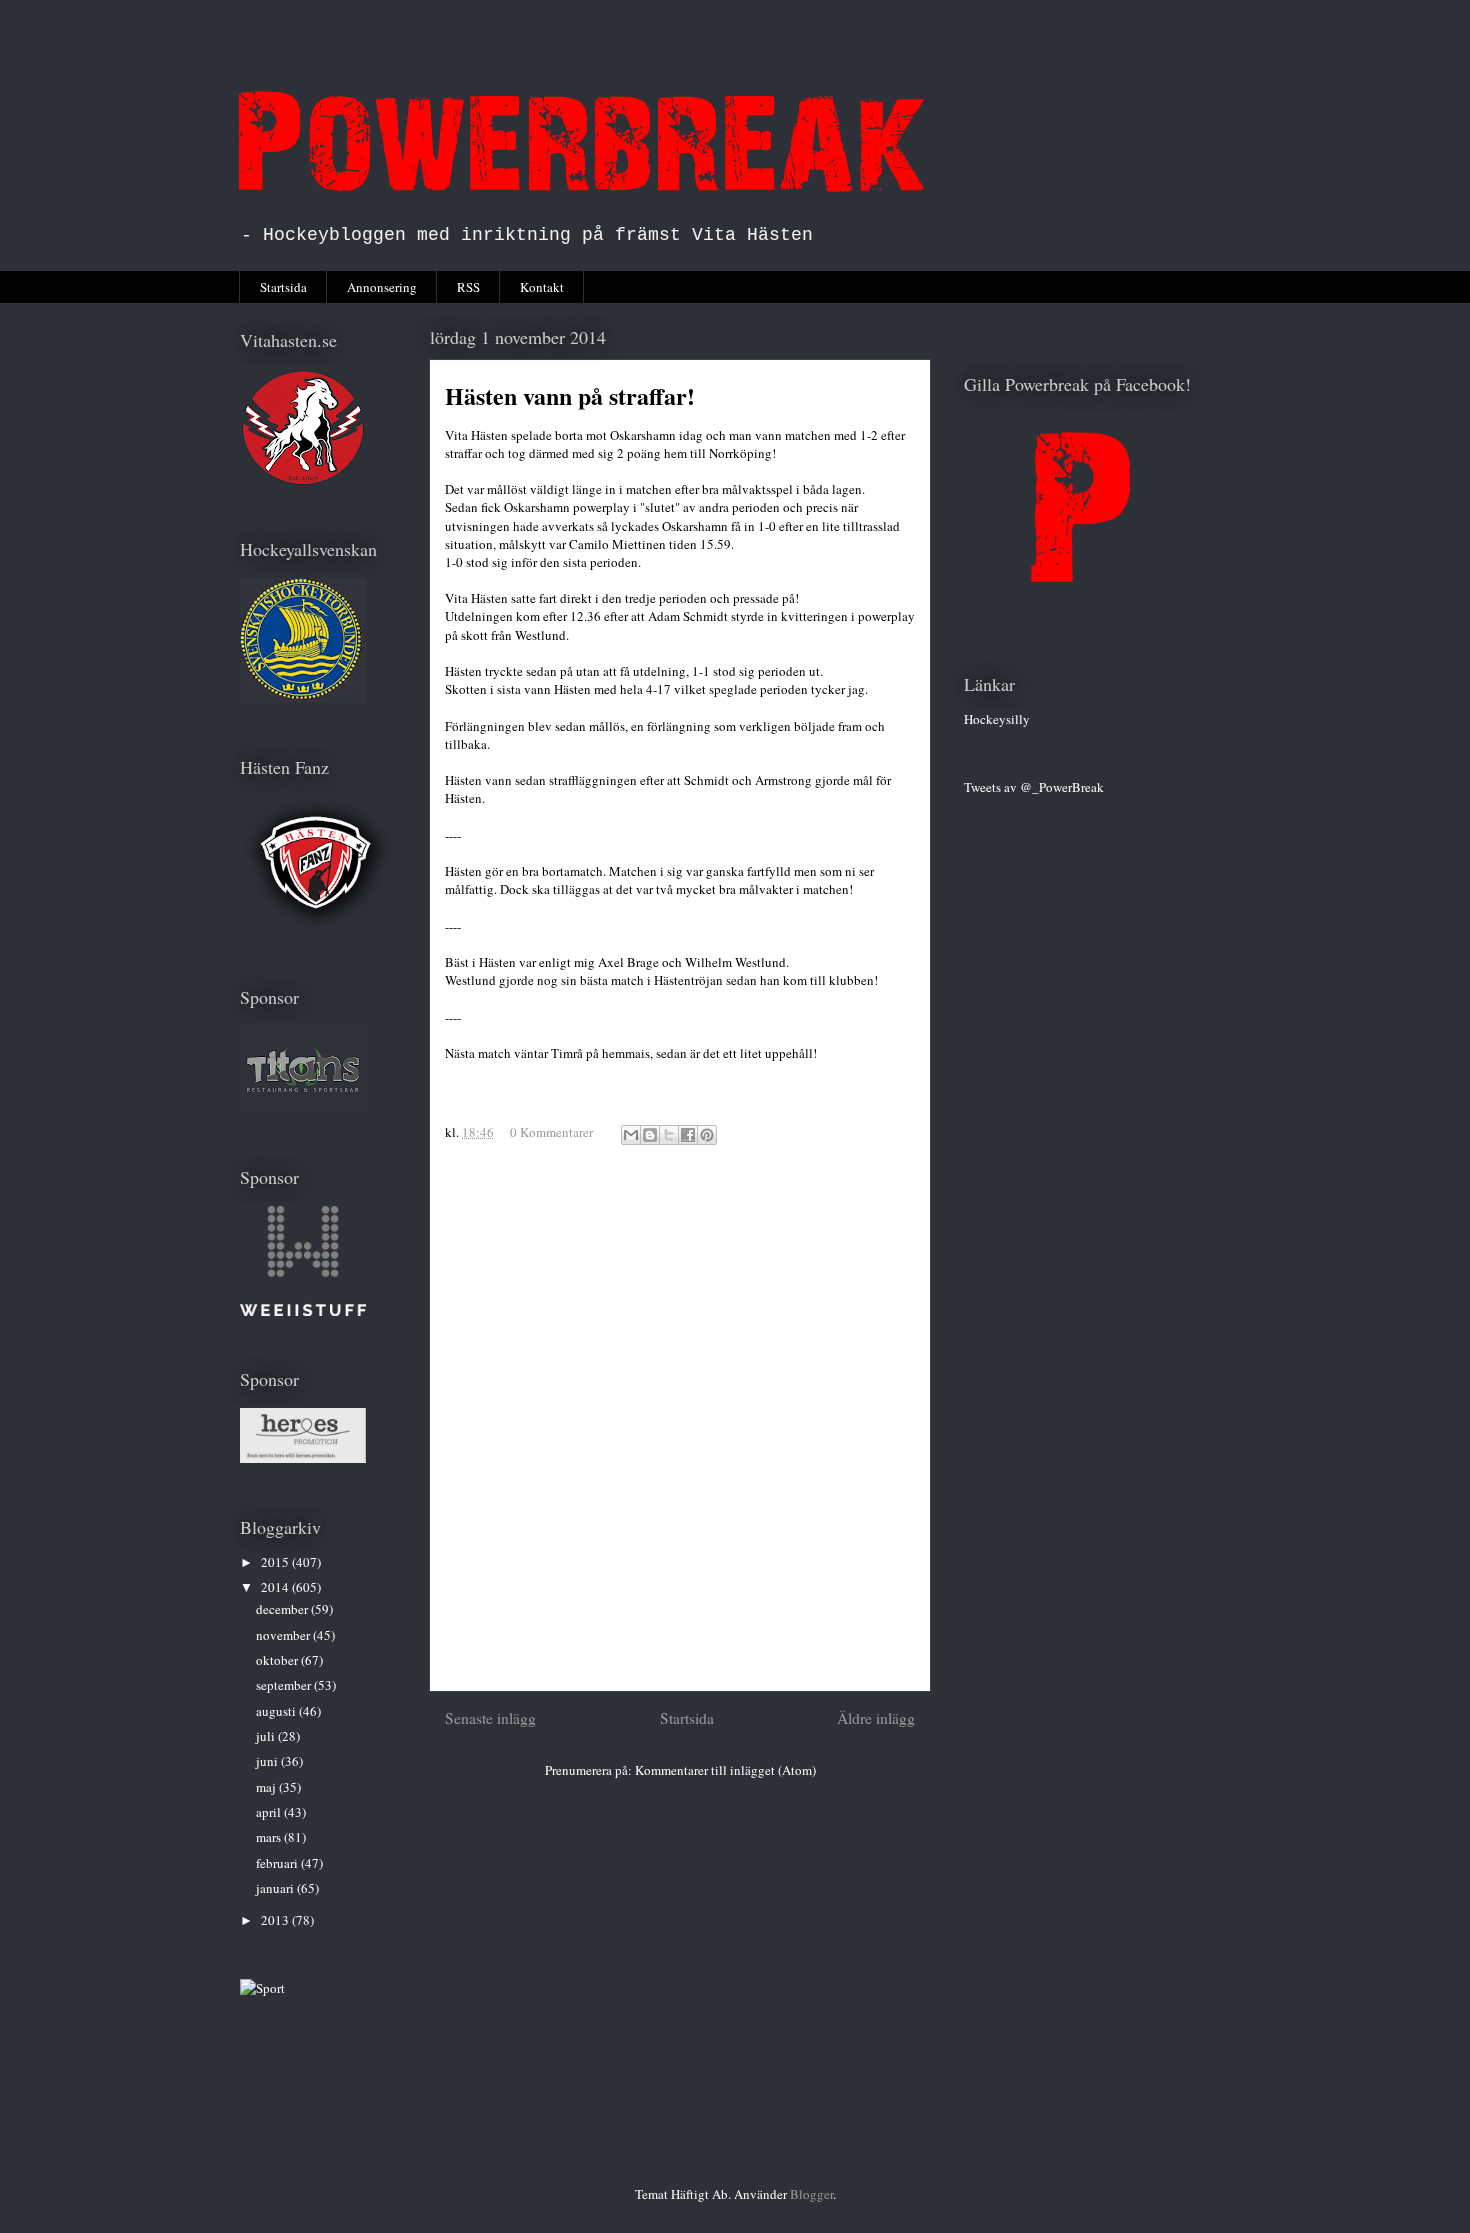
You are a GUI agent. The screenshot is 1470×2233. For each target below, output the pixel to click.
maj (267, 1787)
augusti (277, 1711)
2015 (276, 1562)
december (283, 1609)
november (284, 1635)
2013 (276, 1920)
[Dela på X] (669, 1135)
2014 (276, 1587)
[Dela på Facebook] (688, 1135)
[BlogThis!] (650, 1135)
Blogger (811, 2194)
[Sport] (262, 1988)
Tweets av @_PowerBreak (1034, 787)
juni (268, 1761)
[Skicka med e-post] (631, 1135)
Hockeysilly (997, 719)
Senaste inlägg (490, 1718)
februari (278, 1863)
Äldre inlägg (876, 1718)
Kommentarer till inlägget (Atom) (725, 1770)
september (285, 1685)
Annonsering (382, 287)
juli (267, 1736)
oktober (278, 1660)
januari (276, 1888)
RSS (468, 287)
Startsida (283, 287)
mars (270, 1837)
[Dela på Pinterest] (707, 1135)
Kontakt (542, 287)
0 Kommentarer (551, 1132)
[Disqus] (680, 1426)
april (270, 1812)
